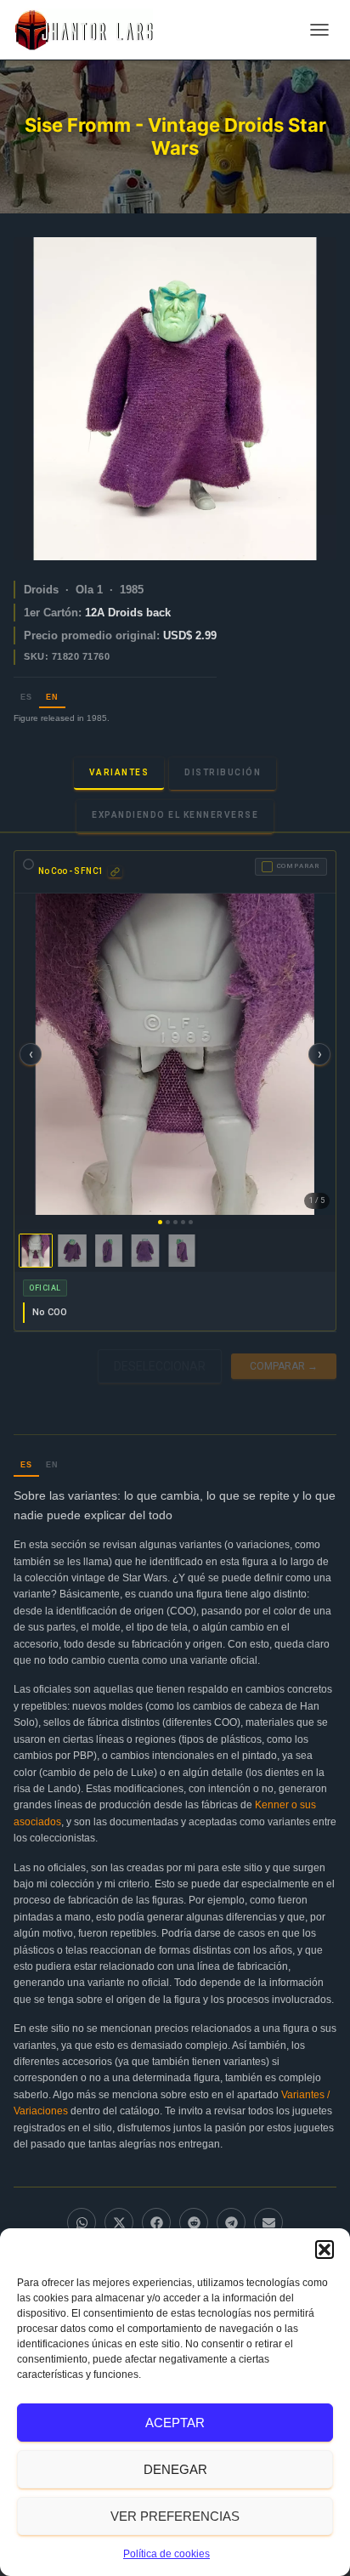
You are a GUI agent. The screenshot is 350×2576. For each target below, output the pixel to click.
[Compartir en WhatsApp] (82, 2222)
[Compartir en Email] (268, 2222)
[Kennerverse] (89, 30)
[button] (325, 2250)
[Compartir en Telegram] (231, 2222)
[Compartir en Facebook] (156, 2222)
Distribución (223, 772)
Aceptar (175, 2423)
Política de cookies (167, 2554)
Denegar (175, 2469)
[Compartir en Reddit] (194, 2222)
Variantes (119, 772)
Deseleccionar (160, 1366)
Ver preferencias (175, 2516)
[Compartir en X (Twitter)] (119, 2222)
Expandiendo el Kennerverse (175, 815)
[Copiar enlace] (115, 872)
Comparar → (284, 1366)
